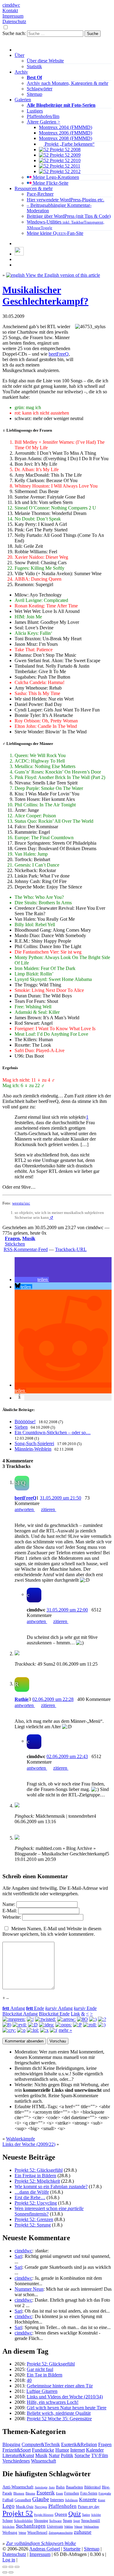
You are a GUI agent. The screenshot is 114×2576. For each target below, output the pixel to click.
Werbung (10, 2533)
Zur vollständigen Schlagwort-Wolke (41, 2543)
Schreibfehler (23, 2521)
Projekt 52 (18, 2513)
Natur (54, 2455)
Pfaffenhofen (62, 2506)
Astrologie (41, 2487)
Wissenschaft (43, 2461)
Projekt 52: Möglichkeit (37, 2181)
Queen (61, 2514)
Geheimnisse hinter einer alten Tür (60, 2386)
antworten (25, 1509)
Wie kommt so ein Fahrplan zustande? (51, 2187)
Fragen (12, 1238)
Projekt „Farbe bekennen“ (69, 144)
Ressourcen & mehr (34, 188)
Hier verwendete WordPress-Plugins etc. (66, 200)
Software (55, 2521)
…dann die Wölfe (32, 2192)
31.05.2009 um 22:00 (67, 1610)
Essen (59, 2493)
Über (19, 55)
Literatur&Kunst (18, 2455)
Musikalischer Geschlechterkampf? (45, 295)
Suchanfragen (31, 2526)
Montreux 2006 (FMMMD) (66, 133)
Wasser (78, 2527)
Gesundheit (23, 2500)
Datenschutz (14, 21)
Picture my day (89, 2507)
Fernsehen (72, 2493)
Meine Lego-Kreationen (55, 177)
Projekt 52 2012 (65, 171)
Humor (62, 2450)
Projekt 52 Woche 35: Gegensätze (59, 2419)
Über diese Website (45, 61)
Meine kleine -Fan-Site (55, 233)
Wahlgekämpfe (21, 2139)
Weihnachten (91, 2527)
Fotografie (105, 2493)
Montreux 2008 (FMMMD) (66, 138)
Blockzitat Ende (54, 2014)
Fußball (8, 2500)
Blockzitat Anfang (20, 2014)
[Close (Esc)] (5, 2567)
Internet (78, 2450)
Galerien (23, 100)
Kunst (102, 2500)
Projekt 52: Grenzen (34, 2219)
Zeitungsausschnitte (61, 2533)
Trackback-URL (71, 1249)
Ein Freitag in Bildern (35, 2176)
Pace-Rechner (40, 194)
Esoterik (46, 2493)
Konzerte (88, 2500)
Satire (86, 2515)
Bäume (30, 2493)
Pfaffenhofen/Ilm (43, 116)
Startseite (72, 2549)
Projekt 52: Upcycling (36, 2203)
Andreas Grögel (45, 2549)
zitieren (49, 1509)
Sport (77, 2521)
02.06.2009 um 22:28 (53, 1699)
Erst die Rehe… (30, 2197)
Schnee (8, 2521)
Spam (67, 2521)
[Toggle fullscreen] (11, 2567)
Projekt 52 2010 (65, 160)
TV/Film (100, 2455)
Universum (55, 2526)
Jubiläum (71, 2500)
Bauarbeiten (74, 2487)
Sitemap (35, 94)
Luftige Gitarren (42, 2391)
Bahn (60, 2487)
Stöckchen (15, 1244)
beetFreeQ (59, 354)
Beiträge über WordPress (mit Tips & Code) (69, 216)
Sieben (21, 1427)
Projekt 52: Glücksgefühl (39, 2170)
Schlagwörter (40, 89)
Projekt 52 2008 (65, 149)
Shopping (41, 2521)
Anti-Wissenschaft (18, 2487)
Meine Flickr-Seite (50, 183)
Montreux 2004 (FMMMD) (66, 127)
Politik (67, 2455)
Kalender (95, 2450)
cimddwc (11, 5)
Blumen (19, 2493)
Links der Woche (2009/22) (29, 2144)
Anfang (14, 2008)
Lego (9, 2506)
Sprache (82, 2455)
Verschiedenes (16, 2461)
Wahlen (69, 2527)
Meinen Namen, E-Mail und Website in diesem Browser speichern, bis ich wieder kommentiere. (52, 1931)
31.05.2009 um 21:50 (60, 1498)
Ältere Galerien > (43, 122)
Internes (57, 2500)
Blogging (11, 2444)
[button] (32, 1279)
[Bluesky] (19, 254)
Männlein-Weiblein (33, 1449)
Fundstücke (43, 2450)
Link (75, 2014)
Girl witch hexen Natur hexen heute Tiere (67, 2408)
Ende (35, 2008)
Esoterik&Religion (79, 2444)
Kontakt (10, 10)
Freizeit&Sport (17, 2450)
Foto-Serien (89, 2493)
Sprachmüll (91, 2520)
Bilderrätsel (92, 2487)
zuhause (83, 2532)
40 (29, 2380)
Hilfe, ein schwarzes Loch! (53, 2402)
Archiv (21, 72)
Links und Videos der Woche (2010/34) (65, 2397)
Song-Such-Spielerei (34, 1443)
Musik (29, 1238)
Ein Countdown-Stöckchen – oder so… (53, 1432)
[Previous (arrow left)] (5, 2572)
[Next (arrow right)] (11, 2572)
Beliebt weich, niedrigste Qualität (59, 2413)
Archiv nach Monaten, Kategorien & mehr (67, 83)
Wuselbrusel (37, 2532)
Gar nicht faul (40, 2369)
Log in (9, 2560)
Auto (52, 2487)
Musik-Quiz (25, 2507)
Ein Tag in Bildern (45, 2375)
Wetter (22, 2533)
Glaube (41, 2499)
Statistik (34, 66)
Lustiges (35, 111)
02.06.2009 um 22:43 (67, 1756)
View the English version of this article (62, 275)
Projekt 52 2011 (64, 166)
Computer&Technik (41, 2444)
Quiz (75, 2514)
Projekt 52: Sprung (33, 2225)
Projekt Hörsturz (44, 2515)
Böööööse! (25, 1422)
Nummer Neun (29, 2289)
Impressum (13, 16)
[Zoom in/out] (17, 2567)
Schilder (96, 2515)
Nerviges (41, 2507)
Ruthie (22, 1699)
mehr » (65, 2030)
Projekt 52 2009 (65, 155)
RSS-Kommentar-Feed (26, 1249)
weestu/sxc (21, 1203)
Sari (18, 2256)
